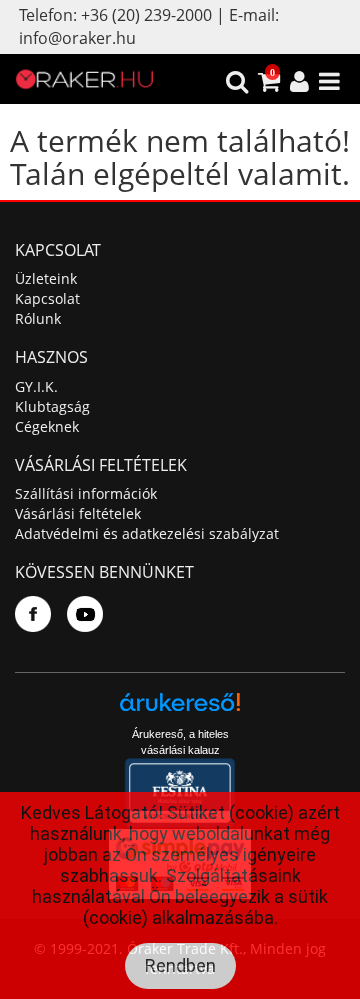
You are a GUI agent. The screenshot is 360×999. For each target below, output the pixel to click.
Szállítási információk (86, 493)
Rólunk (38, 318)
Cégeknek (47, 426)
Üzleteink (46, 278)
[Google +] (85, 614)
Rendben (180, 965)
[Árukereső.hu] (180, 709)
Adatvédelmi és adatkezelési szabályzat (147, 533)
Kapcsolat (47, 298)
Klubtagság (52, 406)
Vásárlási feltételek (78, 513)
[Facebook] (33, 614)
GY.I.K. (36, 386)
